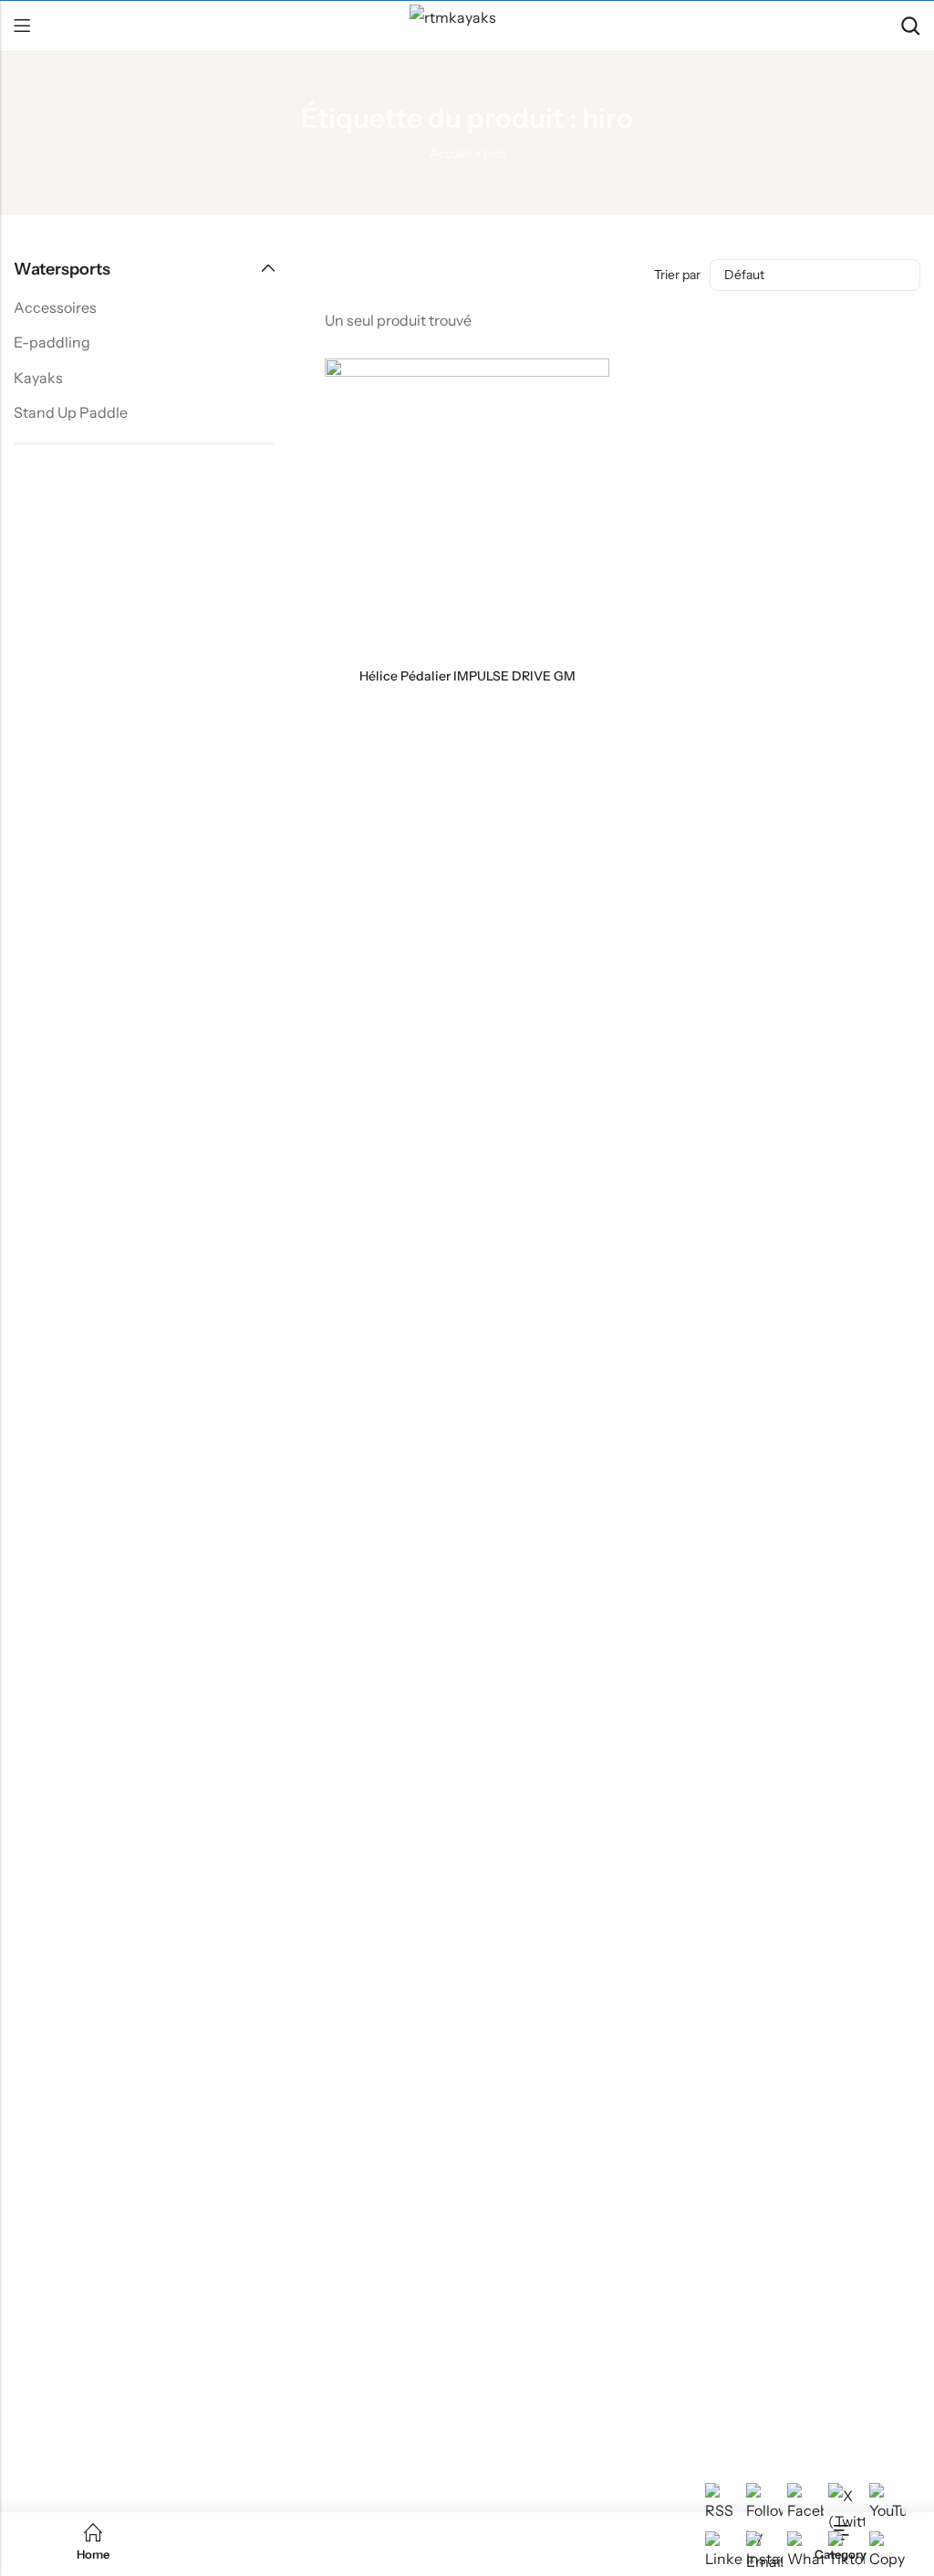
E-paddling (52, 342)
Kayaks (38, 378)
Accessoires (55, 307)
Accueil (451, 153)
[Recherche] (910, 26)
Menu (22, 26)
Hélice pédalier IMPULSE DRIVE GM (467, 676)
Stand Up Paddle (71, 412)
